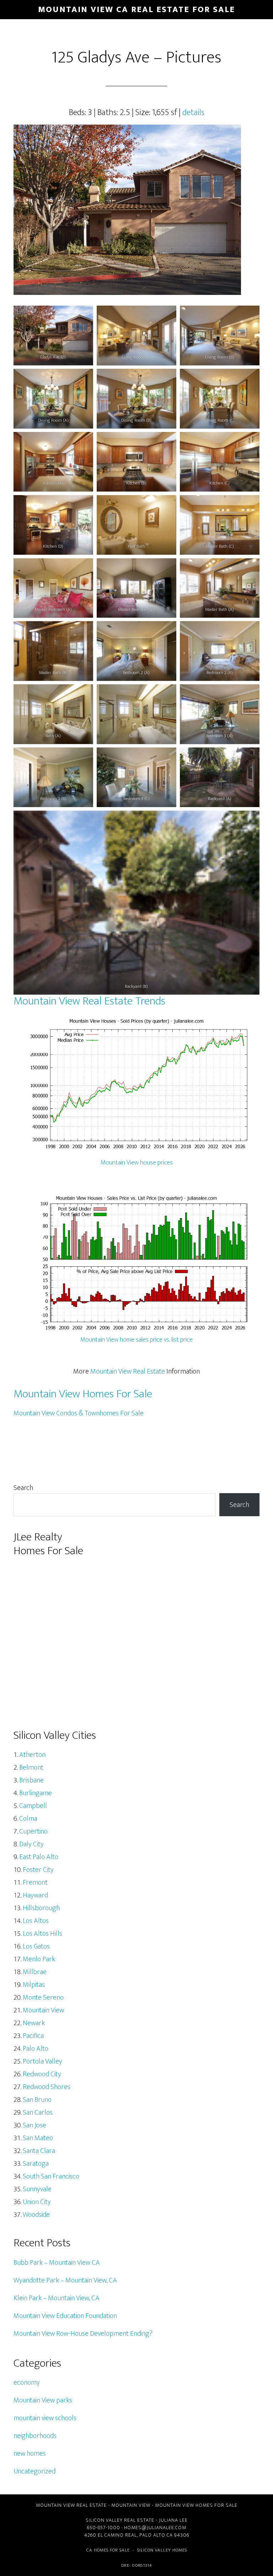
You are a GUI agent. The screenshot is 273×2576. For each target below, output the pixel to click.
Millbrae (35, 1972)
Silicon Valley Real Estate (120, 2520)
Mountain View (43, 2010)
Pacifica (33, 2036)
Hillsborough (41, 1908)
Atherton (32, 1755)
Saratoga (36, 2164)
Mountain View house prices (137, 1163)
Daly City (31, 1844)
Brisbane (31, 1780)
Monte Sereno (43, 1997)
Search (23, 1488)
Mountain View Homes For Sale (83, 1394)
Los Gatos (36, 1946)
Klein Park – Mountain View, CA (57, 2298)
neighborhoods (35, 2436)
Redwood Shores (47, 2087)
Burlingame (36, 1793)
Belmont (31, 1767)
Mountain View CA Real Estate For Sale (136, 10)
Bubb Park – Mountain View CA (57, 2263)
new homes (30, 2454)
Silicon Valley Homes (162, 2550)
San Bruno (37, 2100)
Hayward (35, 1895)
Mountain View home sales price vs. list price (136, 1340)
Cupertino (33, 1831)
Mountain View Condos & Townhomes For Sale (79, 1413)
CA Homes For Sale (108, 2550)
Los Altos (36, 1921)
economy (27, 2383)
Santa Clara (39, 2151)
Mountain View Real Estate (128, 1371)
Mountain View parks (43, 2400)
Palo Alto (36, 2049)
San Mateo (38, 2138)
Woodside (36, 2215)
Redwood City (42, 2074)
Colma (28, 1819)
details (193, 113)
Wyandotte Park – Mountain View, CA (65, 2280)
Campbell (33, 1806)
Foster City (38, 1870)
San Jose (34, 2125)
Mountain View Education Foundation (65, 2316)
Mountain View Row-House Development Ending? (83, 2334)
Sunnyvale (37, 2189)
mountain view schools (45, 2418)
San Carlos (38, 2112)
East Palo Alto (39, 1857)
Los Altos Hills (42, 1934)
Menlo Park (39, 1959)
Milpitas (34, 1985)
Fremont (35, 1882)
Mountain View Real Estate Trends (89, 1001)
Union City (37, 2202)
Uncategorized (34, 2471)
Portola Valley (42, 2061)
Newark (34, 2023)
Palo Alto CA (156, 2535)
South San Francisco (51, 2176)
